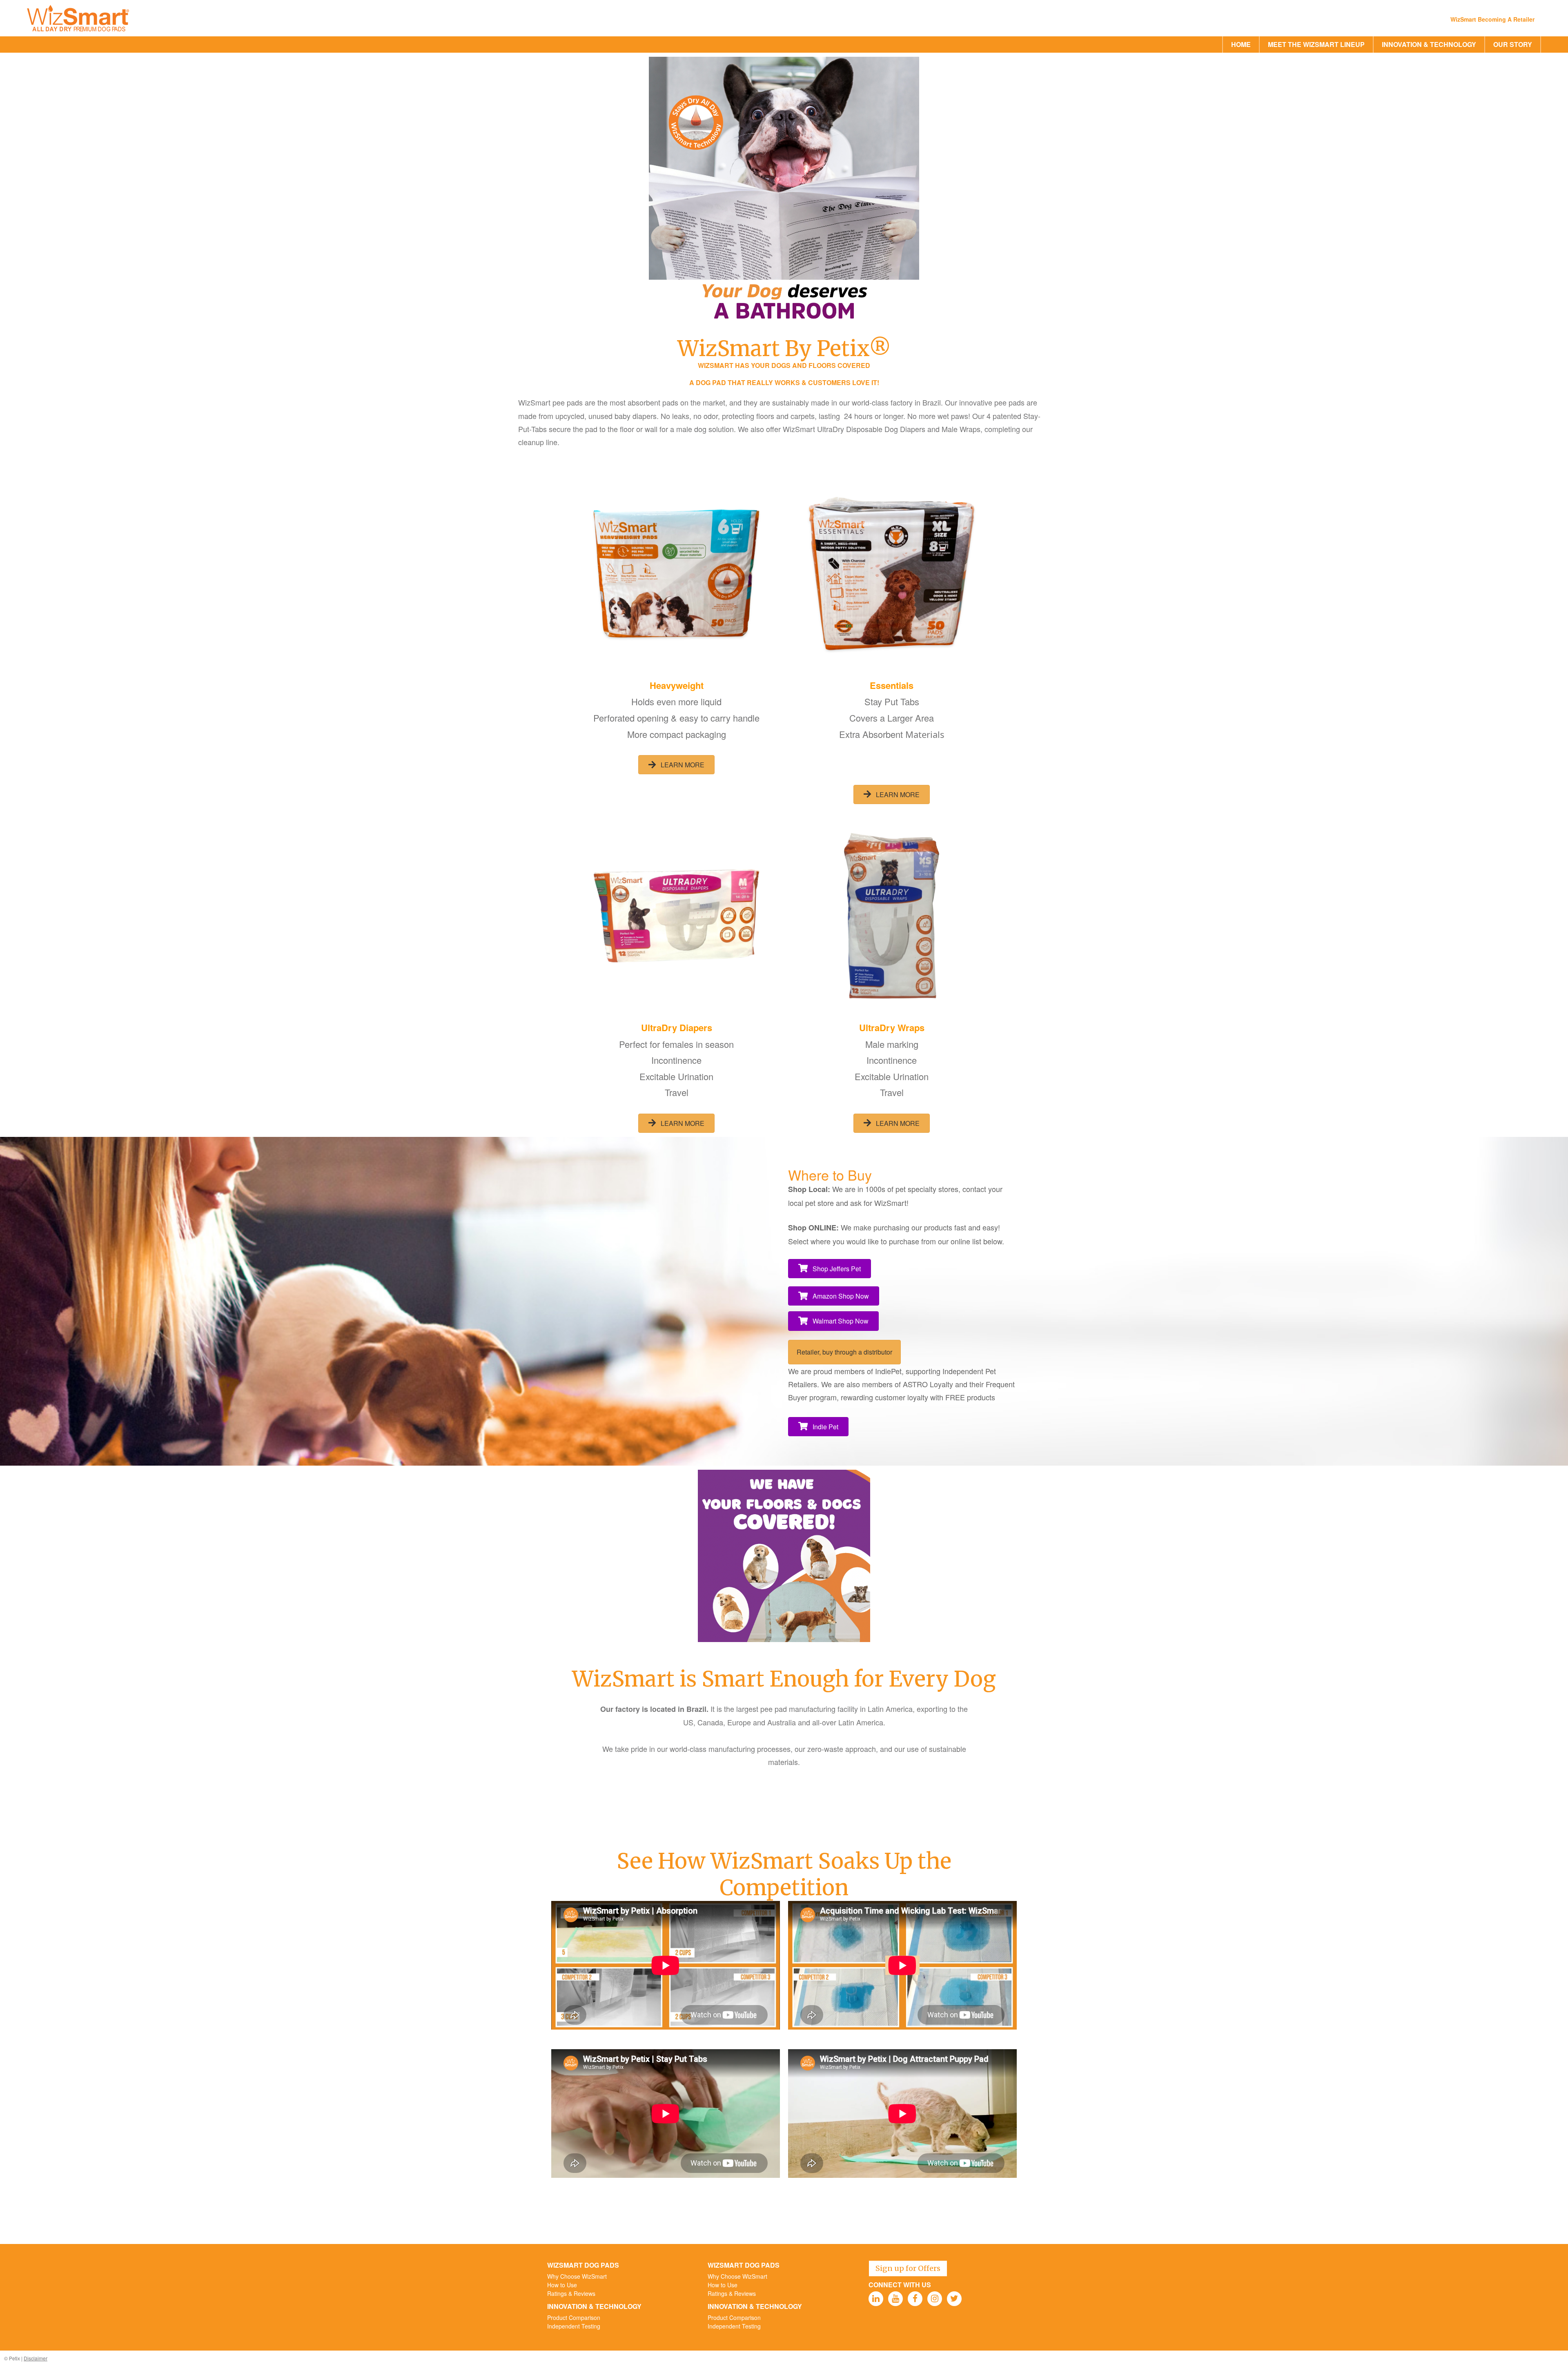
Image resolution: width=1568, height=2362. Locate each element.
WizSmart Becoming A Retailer (1492, 19)
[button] (676, 765)
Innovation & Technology (1429, 44)
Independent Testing (574, 2326)
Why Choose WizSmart (577, 2276)
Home (1241, 44)
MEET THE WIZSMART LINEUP (1316, 44)
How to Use (562, 2285)
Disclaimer (36, 2358)
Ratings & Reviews (571, 2293)
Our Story (1513, 44)
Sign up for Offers (908, 2268)
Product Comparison (574, 2317)
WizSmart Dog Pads (583, 2265)
